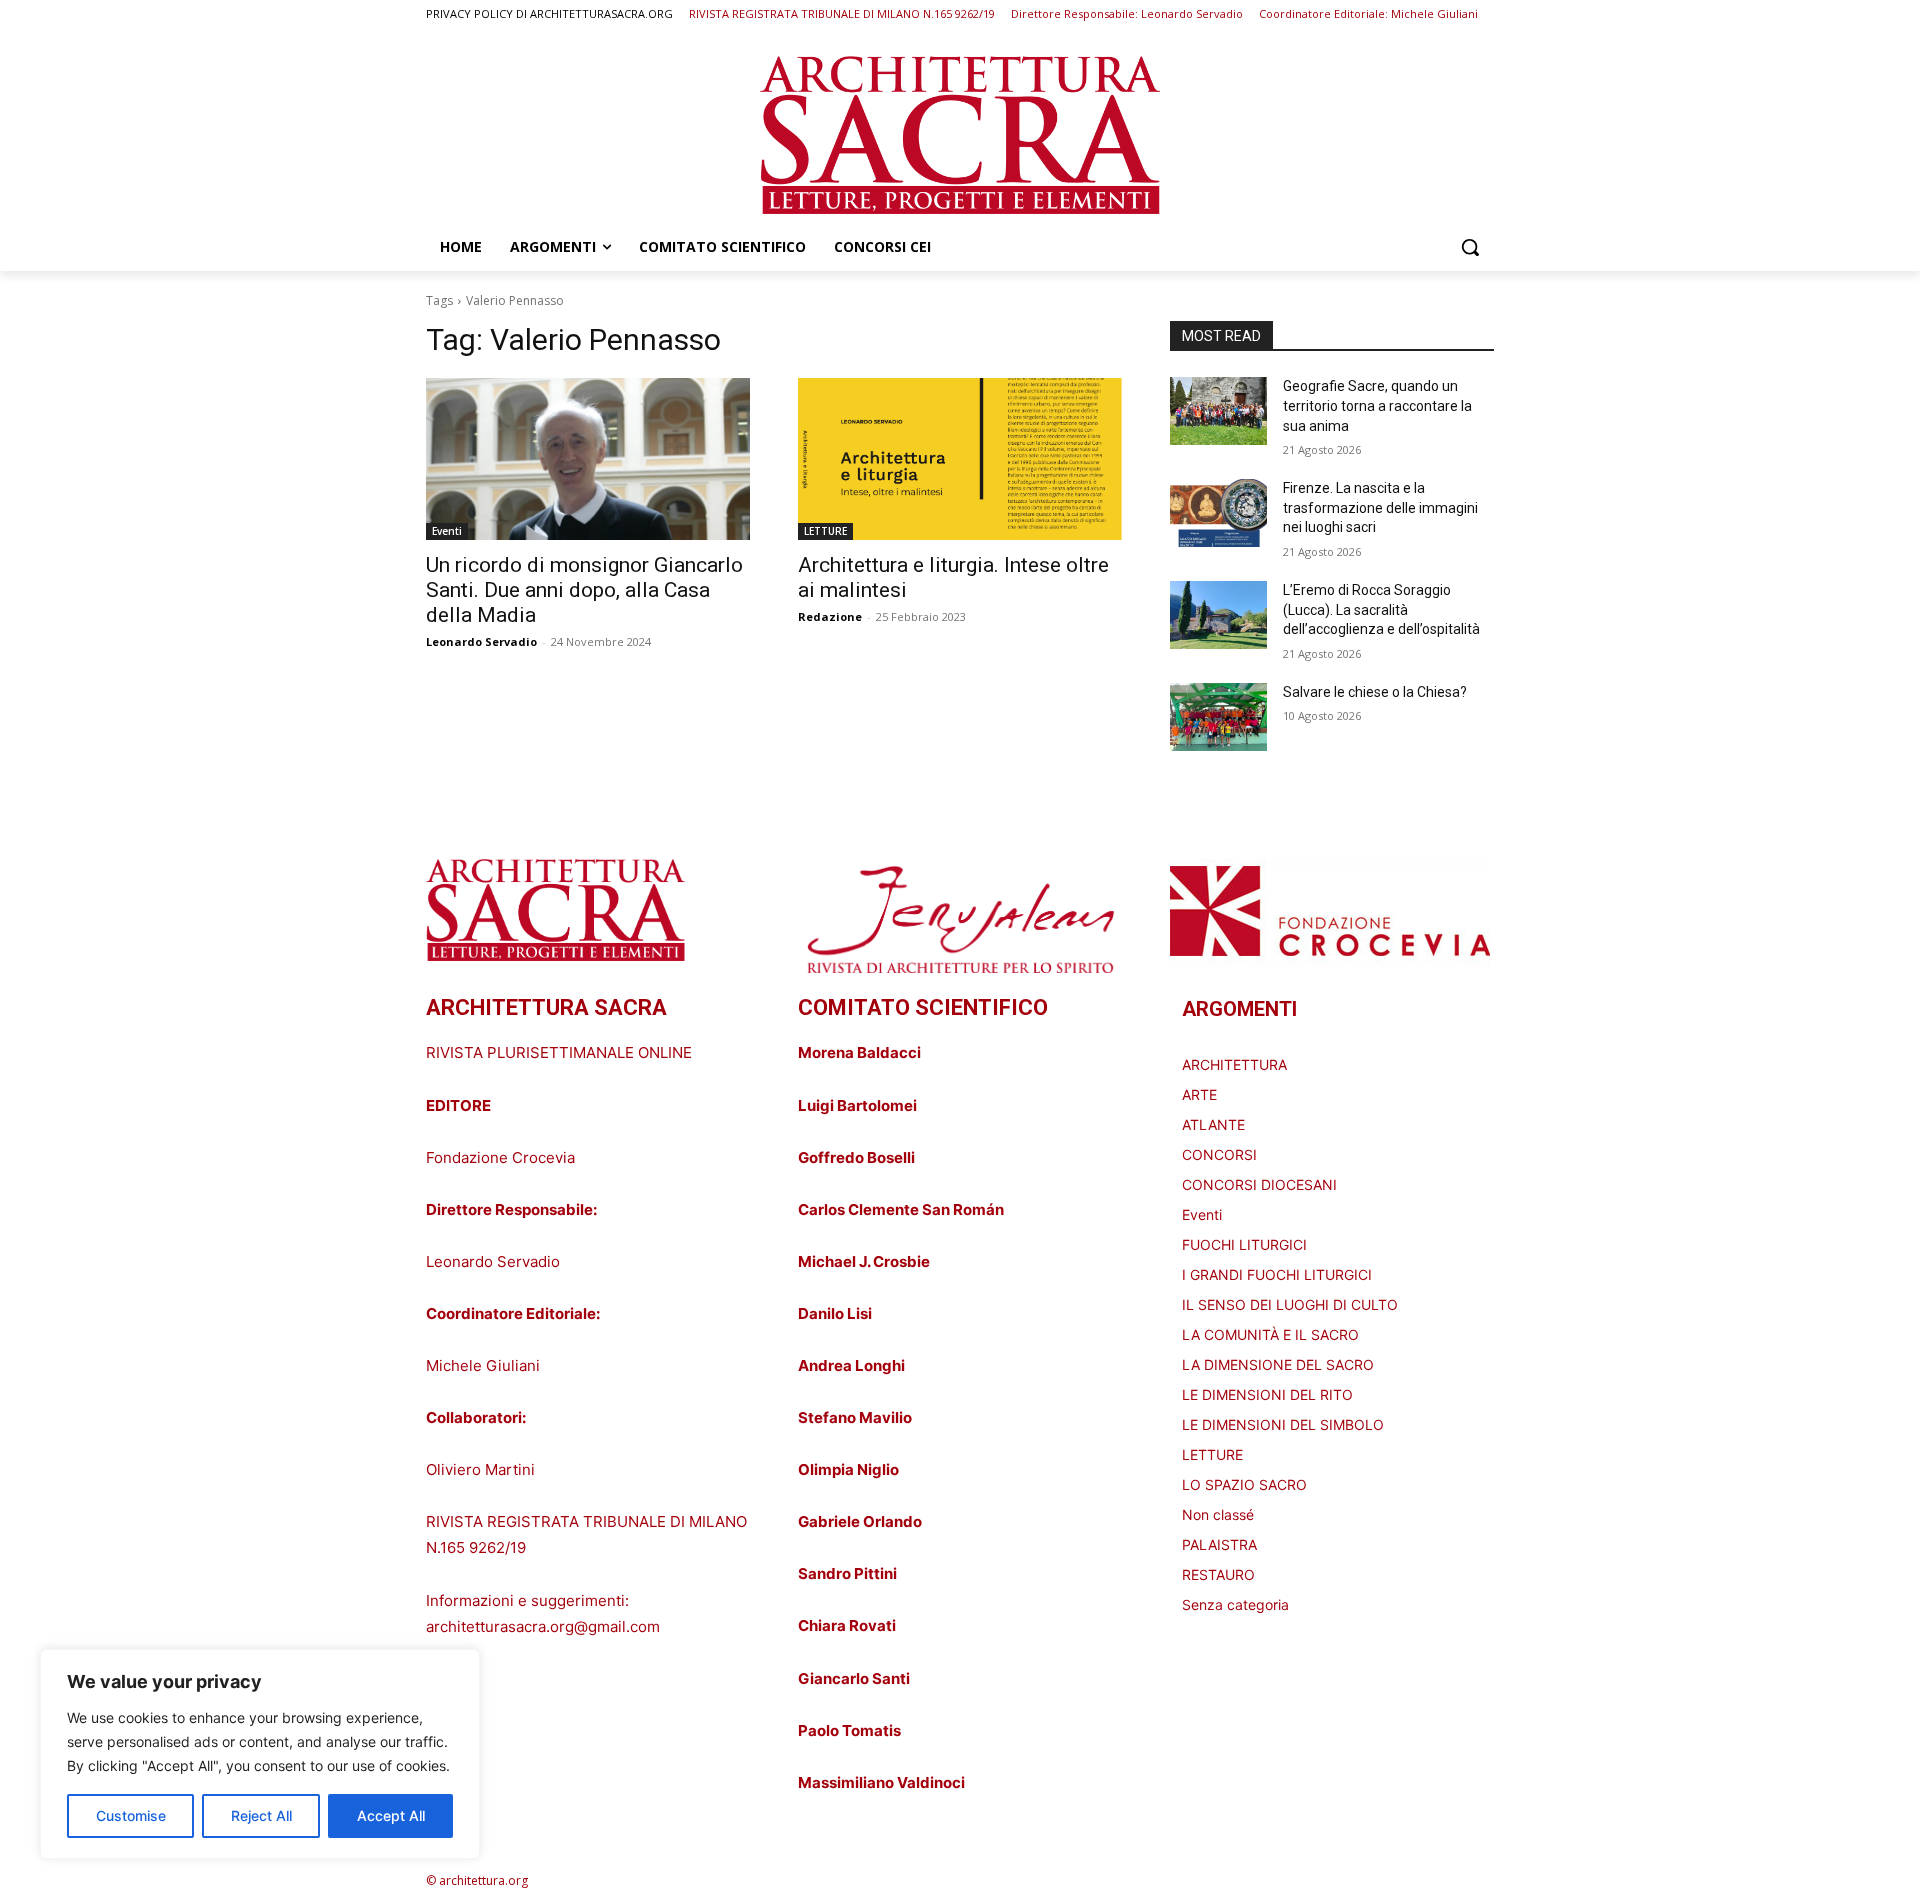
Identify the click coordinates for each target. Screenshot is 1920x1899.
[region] (260, 1754)
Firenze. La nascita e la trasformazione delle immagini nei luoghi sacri (1380, 507)
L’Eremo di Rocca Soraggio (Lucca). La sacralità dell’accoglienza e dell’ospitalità (1381, 609)
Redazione (830, 616)
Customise (131, 1815)
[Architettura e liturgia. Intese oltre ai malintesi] (960, 459)
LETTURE (825, 531)
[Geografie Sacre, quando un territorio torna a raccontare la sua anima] (1218, 411)
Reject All (261, 1815)
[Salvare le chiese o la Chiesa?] (1218, 717)
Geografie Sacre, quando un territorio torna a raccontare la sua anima (1377, 405)
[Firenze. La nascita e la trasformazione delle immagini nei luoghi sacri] (1218, 513)
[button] (1470, 247)
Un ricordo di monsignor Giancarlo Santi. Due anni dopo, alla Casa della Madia (584, 590)
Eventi (447, 531)
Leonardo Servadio (481, 641)
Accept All (391, 1815)
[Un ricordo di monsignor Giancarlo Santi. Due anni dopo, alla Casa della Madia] (588, 459)
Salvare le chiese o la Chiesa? (1375, 692)
